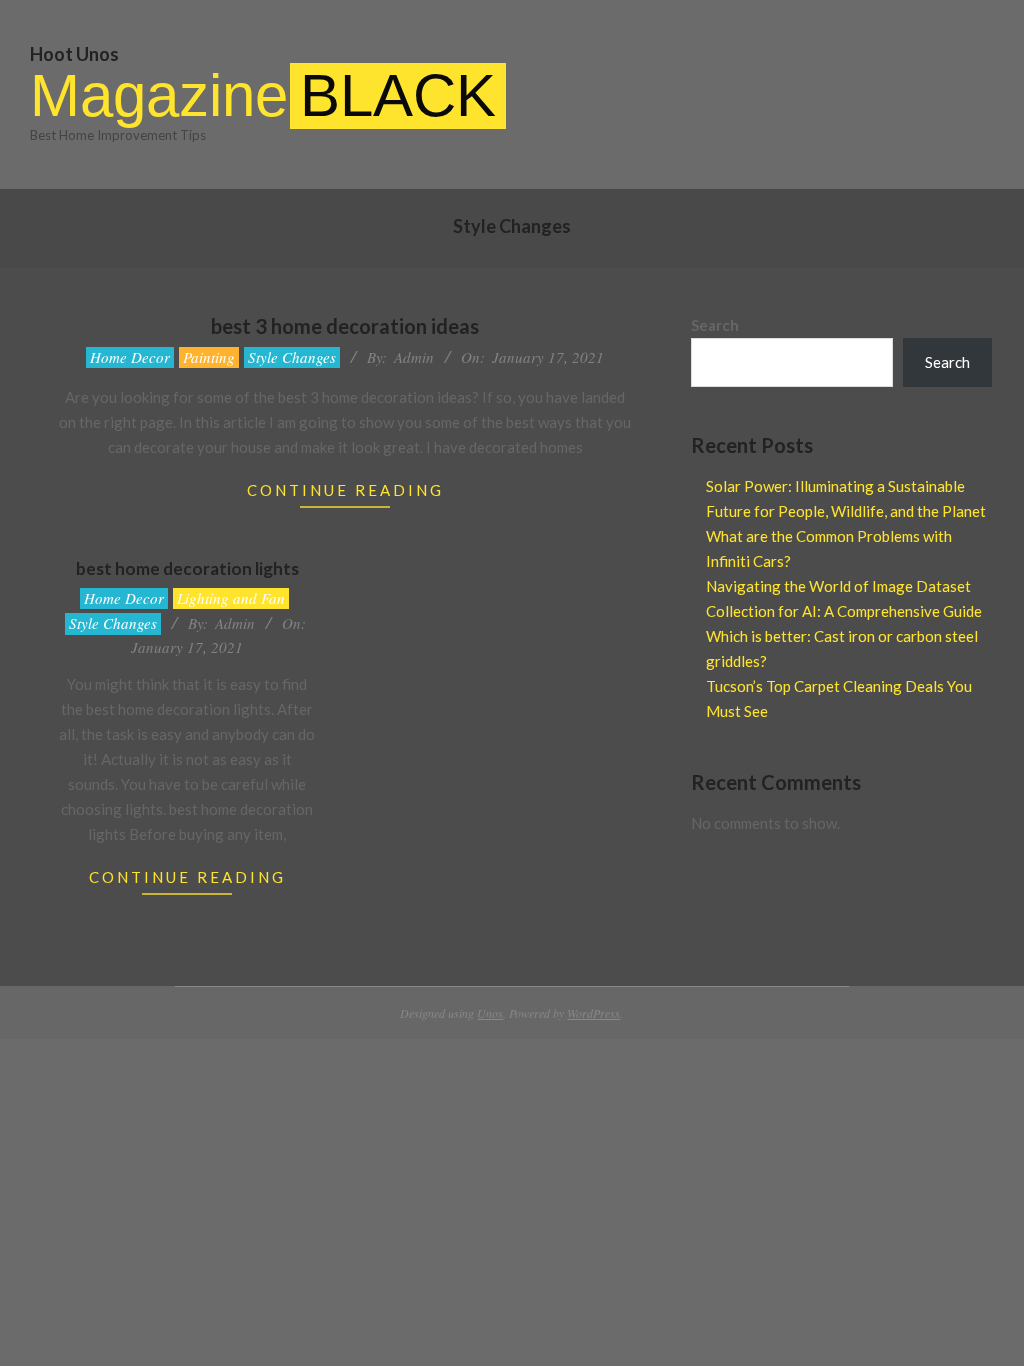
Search (715, 325)
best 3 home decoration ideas (345, 326)
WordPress (593, 1013)
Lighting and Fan (231, 598)
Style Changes (292, 357)
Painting (209, 357)
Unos (490, 1013)
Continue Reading (345, 490)
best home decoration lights (187, 568)
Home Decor (130, 357)
